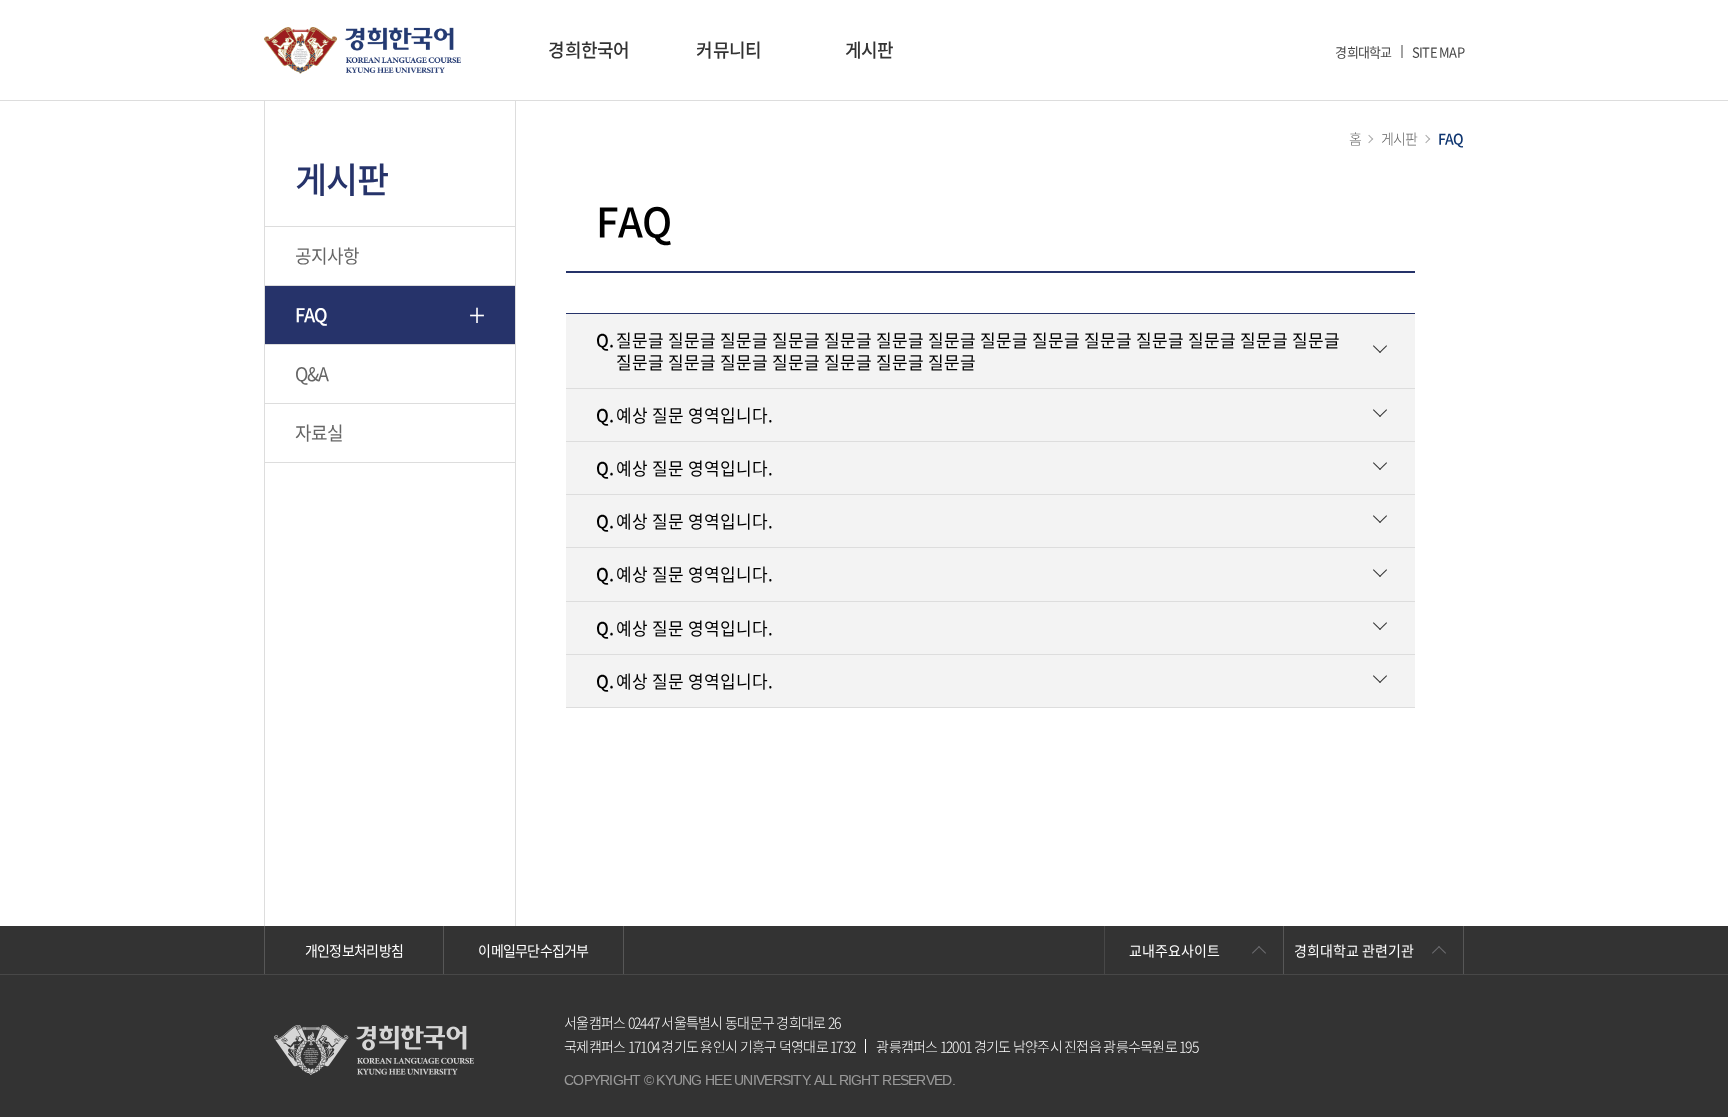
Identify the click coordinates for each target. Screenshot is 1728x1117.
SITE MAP (1438, 51)
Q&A (312, 373)
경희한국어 (588, 49)
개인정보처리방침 (354, 950)
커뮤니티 (728, 49)
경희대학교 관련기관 (1354, 950)
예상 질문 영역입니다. (684, 414)
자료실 (319, 432)
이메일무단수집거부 (533, 950)
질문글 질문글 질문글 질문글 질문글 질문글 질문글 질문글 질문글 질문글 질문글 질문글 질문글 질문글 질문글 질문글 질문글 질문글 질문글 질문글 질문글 (968, 350)
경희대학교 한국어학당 (362, 50)
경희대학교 (1363, 51)
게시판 (869, 49)
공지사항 (327, 255)
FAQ (311, 314)
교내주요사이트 (1174, 950)
